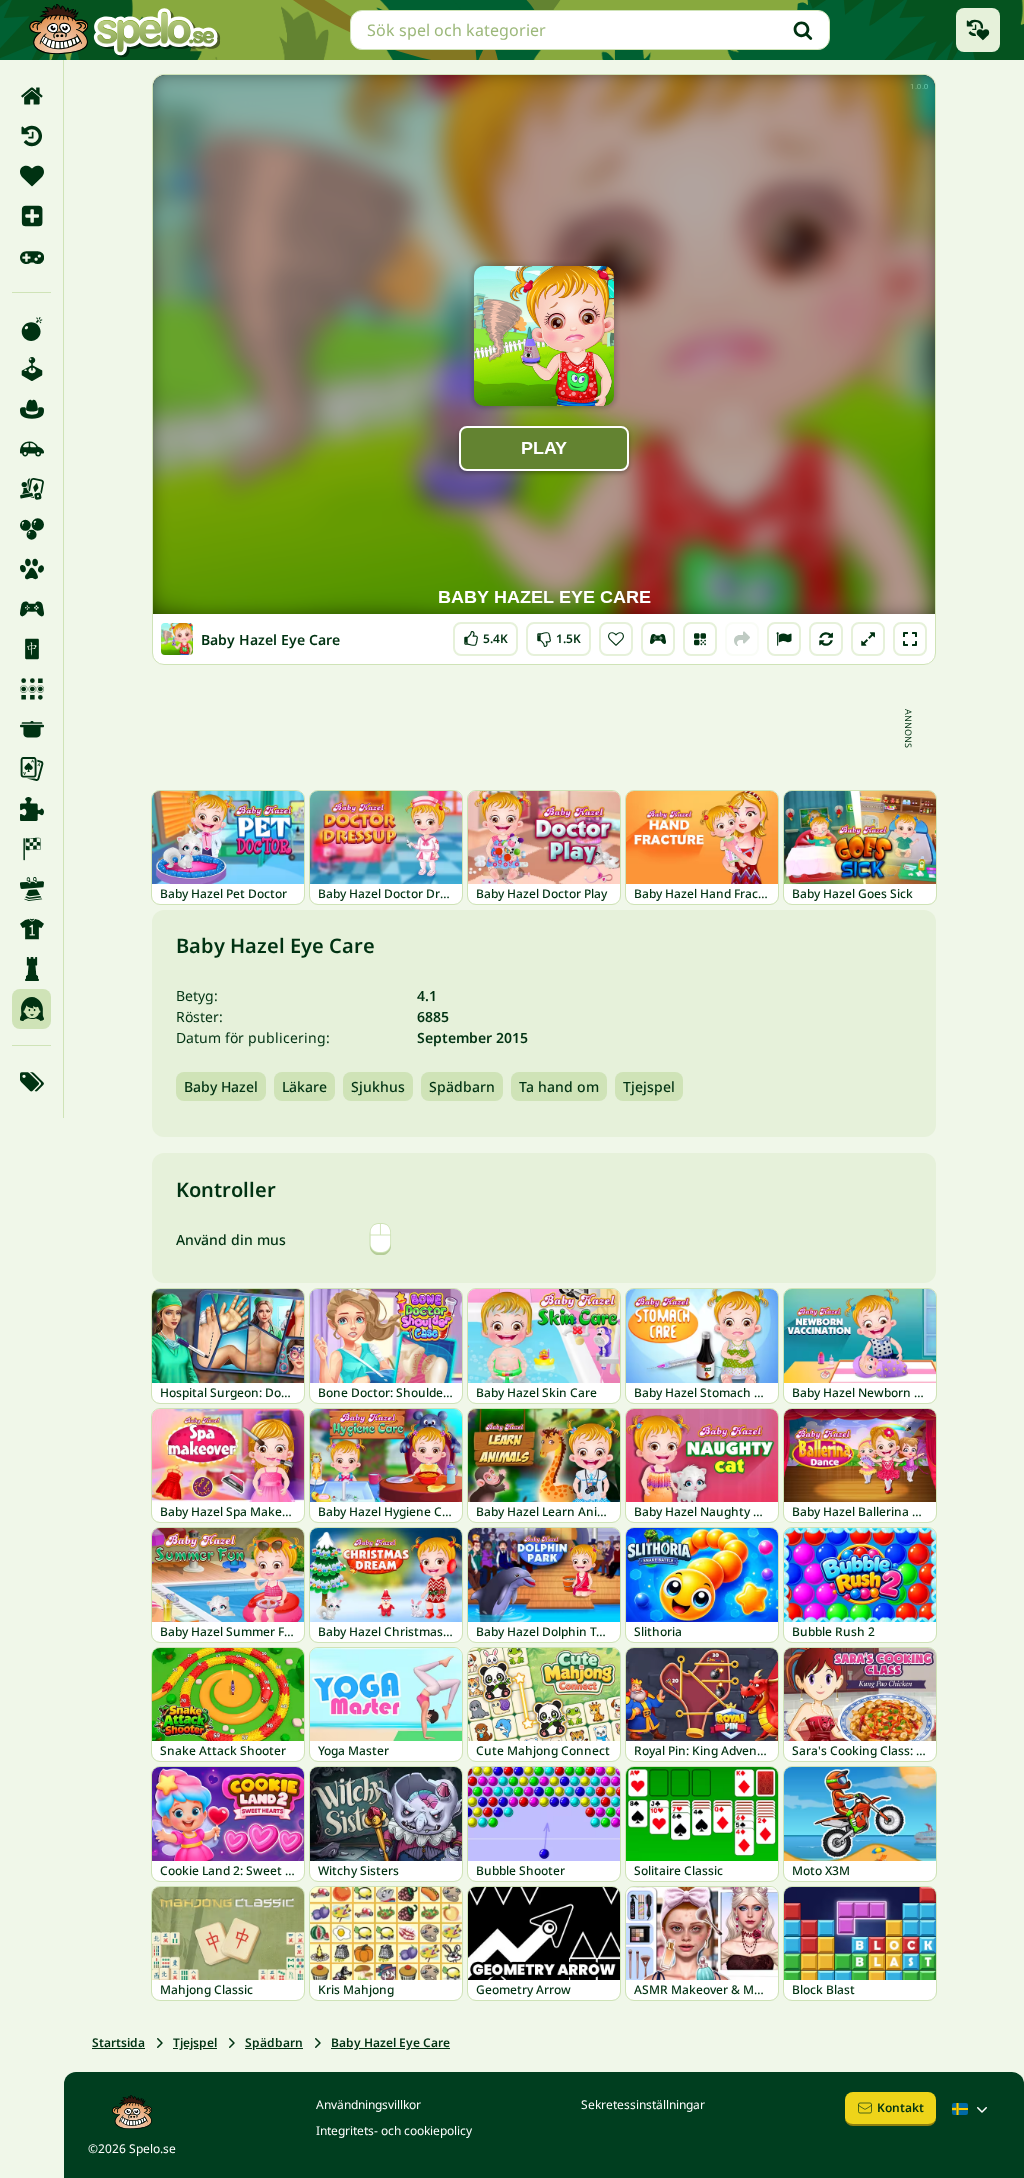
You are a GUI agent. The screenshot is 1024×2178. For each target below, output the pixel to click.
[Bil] (31, 449)
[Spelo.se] (123, 30)
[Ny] (31, 216)
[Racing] (31, 849)
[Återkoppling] (784, 639)
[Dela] (742, 639)
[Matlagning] (31, 729)
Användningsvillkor (368, 2104)
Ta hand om (559, 1086)
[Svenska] (972, 2109)
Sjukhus (378, 1086)
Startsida (118, 2042)
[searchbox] (590, 30)
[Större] (868, 639)
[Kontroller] (658, 639)
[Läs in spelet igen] (826, 639)
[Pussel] (31, 809)
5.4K (485, 634)
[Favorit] (31, 176)
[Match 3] (31, 689)
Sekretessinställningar (643, 2104)
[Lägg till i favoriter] (616, 639)
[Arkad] (31, 369)
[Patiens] (31, 769)
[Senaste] (31, 136)
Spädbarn (462, 1086)
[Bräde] (31, 489)
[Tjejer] (31, 1009)
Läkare (304, 1086)
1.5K (558, 634)
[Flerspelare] (31, 609)
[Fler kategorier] (31, 1082)
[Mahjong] (31, 649)
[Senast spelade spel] (978, 30)
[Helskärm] (910, 639)
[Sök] (803, 30)
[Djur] (31, 569)
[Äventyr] (31, 409)
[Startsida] (31, 96)
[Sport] (31, 929)
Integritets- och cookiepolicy (394, 2130)
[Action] (31, 329)
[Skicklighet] (31, 889)
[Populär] (31, 256)
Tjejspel (649, 1086)
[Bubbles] (31, 529)
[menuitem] (31, 96)
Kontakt (900, 2107)
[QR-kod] (700, 639)
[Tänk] (31, 969)
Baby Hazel (221, 1086)
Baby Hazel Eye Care (390, 2042)
